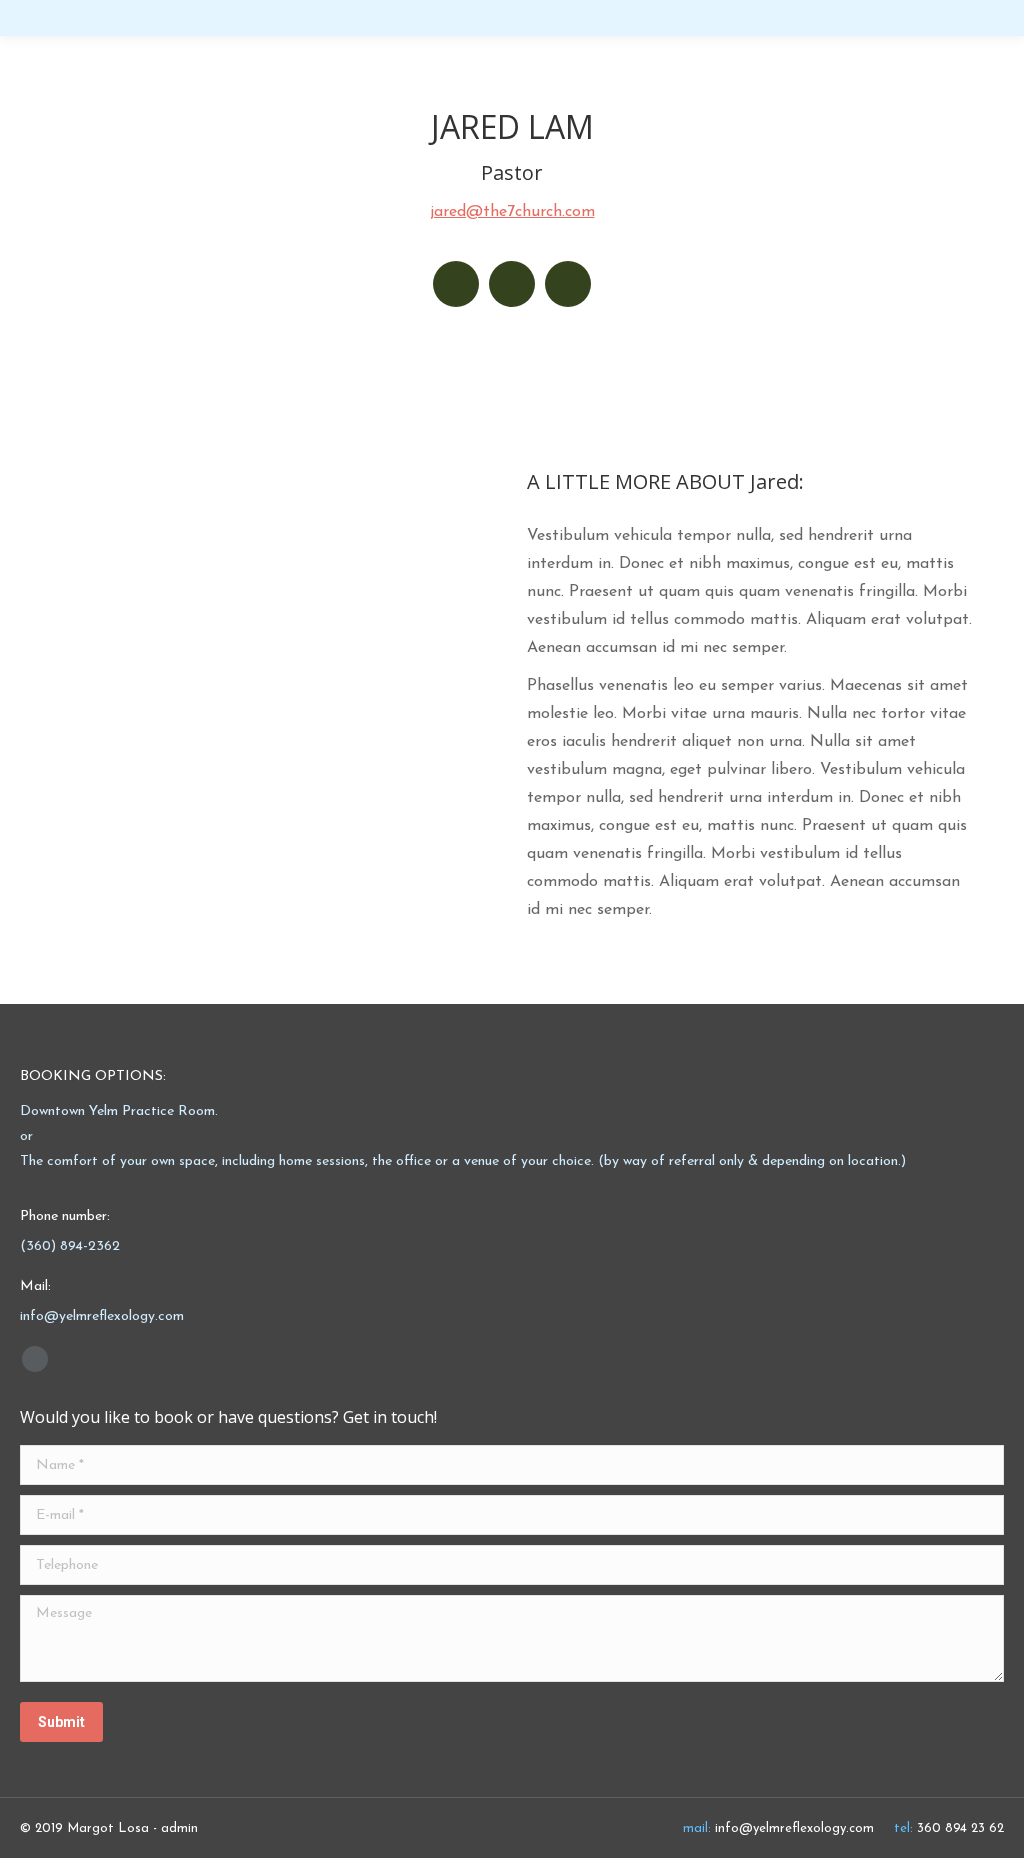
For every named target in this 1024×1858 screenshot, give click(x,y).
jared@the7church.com (512, 212)
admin (179, 1828)
